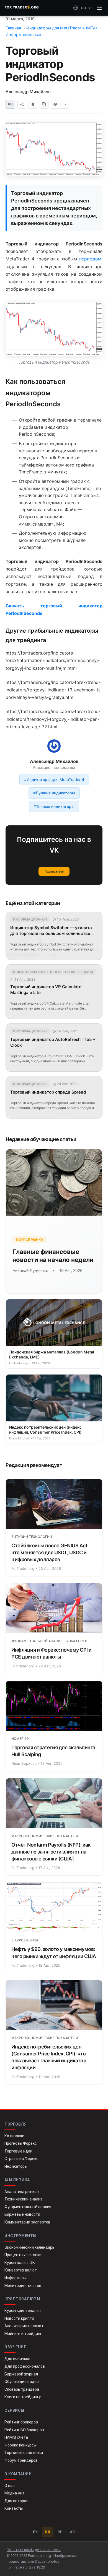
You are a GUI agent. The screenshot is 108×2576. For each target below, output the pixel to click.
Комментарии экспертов (27, 2222)
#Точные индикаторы (54, 806)
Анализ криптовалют (24, 2326)
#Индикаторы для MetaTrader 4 (54, 779)
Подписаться (54, 871)
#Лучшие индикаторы (54, 793)
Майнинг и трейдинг (23, 2334)
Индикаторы (16, 2166)
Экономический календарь (29, 2247)
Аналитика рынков (22, 2192)
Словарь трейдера (22, 2389)
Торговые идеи (18, 2151)
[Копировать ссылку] (44, 104)
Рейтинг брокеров (21, 2422)
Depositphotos (47, 2561)
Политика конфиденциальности (34, 2550)
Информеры (16, 2278)
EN (36, 2532)
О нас (10, 2486)
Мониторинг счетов (23, 2286)
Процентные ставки (23, 2255)
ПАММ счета (16, 2437)
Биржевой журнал (21, 2374)
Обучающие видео (22, 2382)
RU (48, 2532)
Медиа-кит (15, 2493)
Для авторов (16, 2501)
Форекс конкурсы (20, 2445)
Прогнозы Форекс (21, 2143)
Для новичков (17, 2359)
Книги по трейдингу (23, 2397)
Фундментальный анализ (28, 2207)
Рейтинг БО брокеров (24, 2430)
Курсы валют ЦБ (20, 2263)
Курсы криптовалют (23, 2311)
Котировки (14, 2136)
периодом (90, 259)
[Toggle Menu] (100, 8)
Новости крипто (19, 2318)
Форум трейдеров (21, 2460)
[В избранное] (33, 104)
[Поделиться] (22, 104)
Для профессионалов (25, 2366)
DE (60, 2532)
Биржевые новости (22, 2214)
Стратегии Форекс (21, 2159)
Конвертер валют (21, 2270)
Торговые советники (24, 2453)
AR (73, 2532)
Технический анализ (23, 2199)
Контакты (14, 2508)
